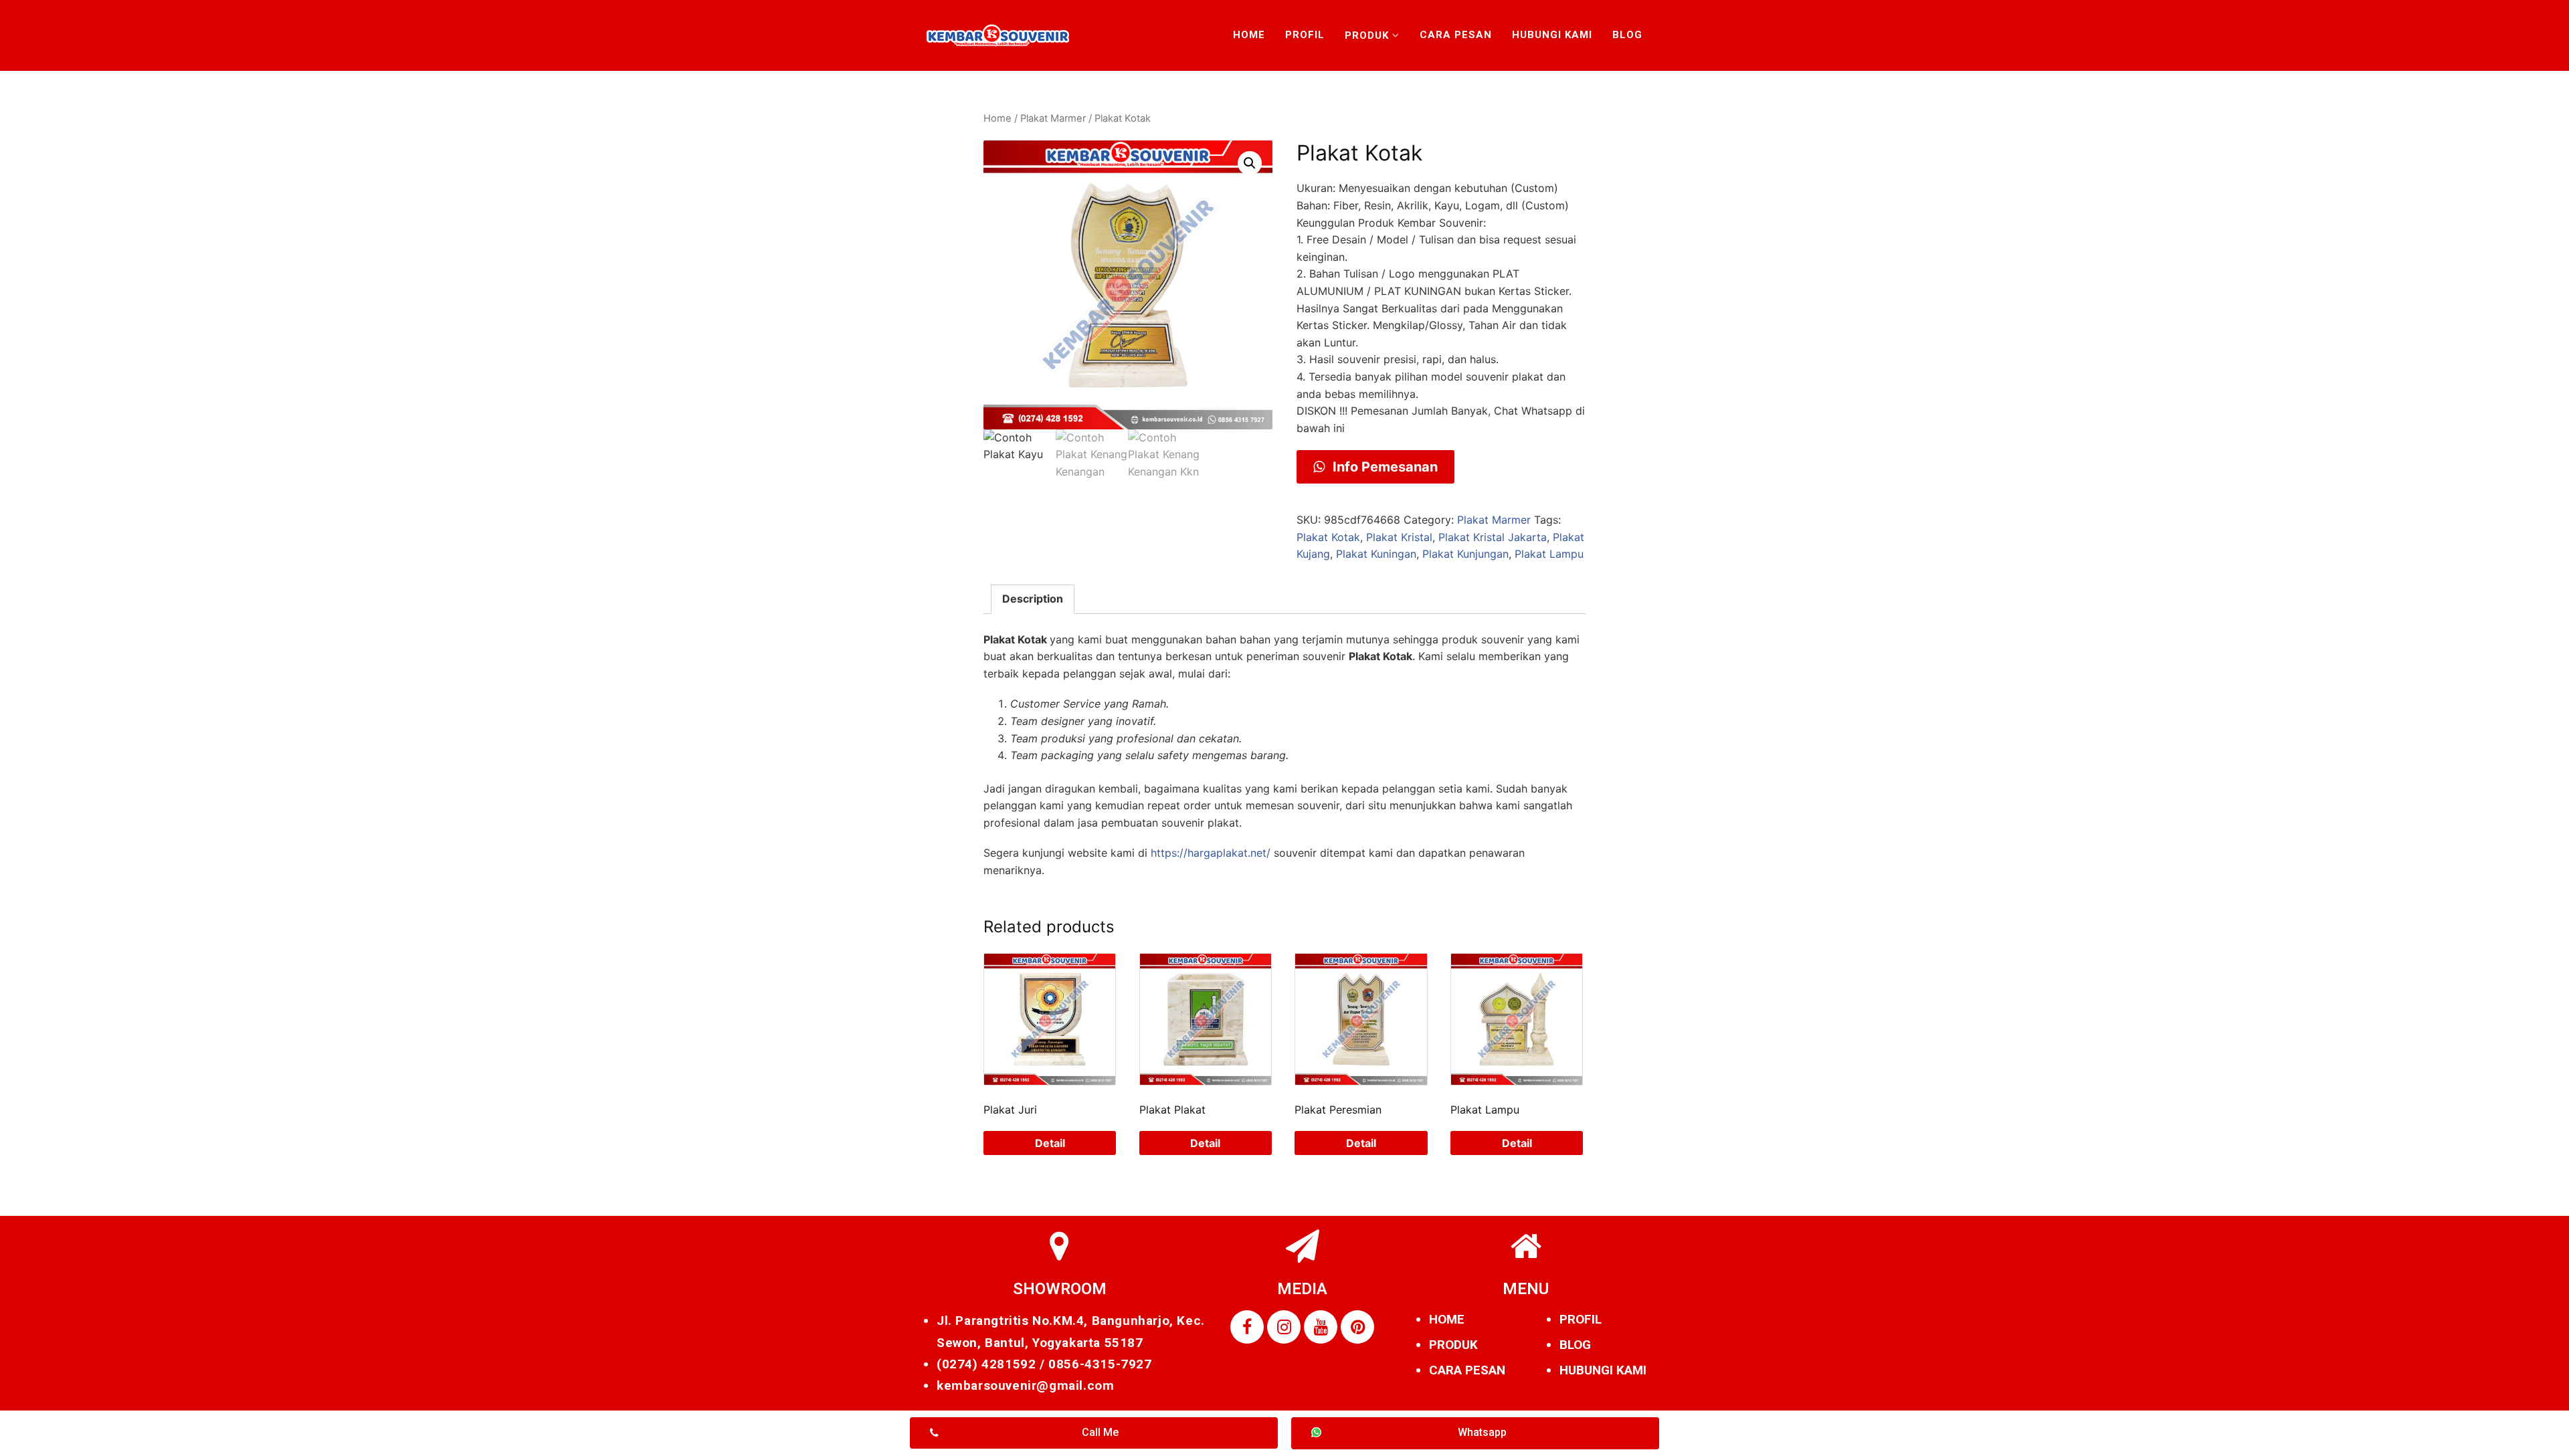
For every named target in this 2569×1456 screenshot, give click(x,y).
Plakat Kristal (1399, 537)
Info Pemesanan (1384, 467)
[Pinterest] (1357, 1327)
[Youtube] (1321, 1327)
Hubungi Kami (1552, 35)
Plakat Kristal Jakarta (1493, 537)
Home (1249, 35)
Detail (1050, 1143)
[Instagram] (1284, 1327)
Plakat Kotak (1328, 537)
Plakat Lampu (1549, 554)
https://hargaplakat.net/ (1211, 853)
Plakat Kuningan (1376, 554)
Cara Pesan (1456, 35)
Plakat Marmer (1053, 118)
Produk (1367, 35)
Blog (1627, 35)
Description (1033, 599)
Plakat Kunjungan (1465, 554)
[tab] (1033, 599)
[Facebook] (1247, 1327)
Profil (1305, 35)
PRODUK (1453, 1345)
